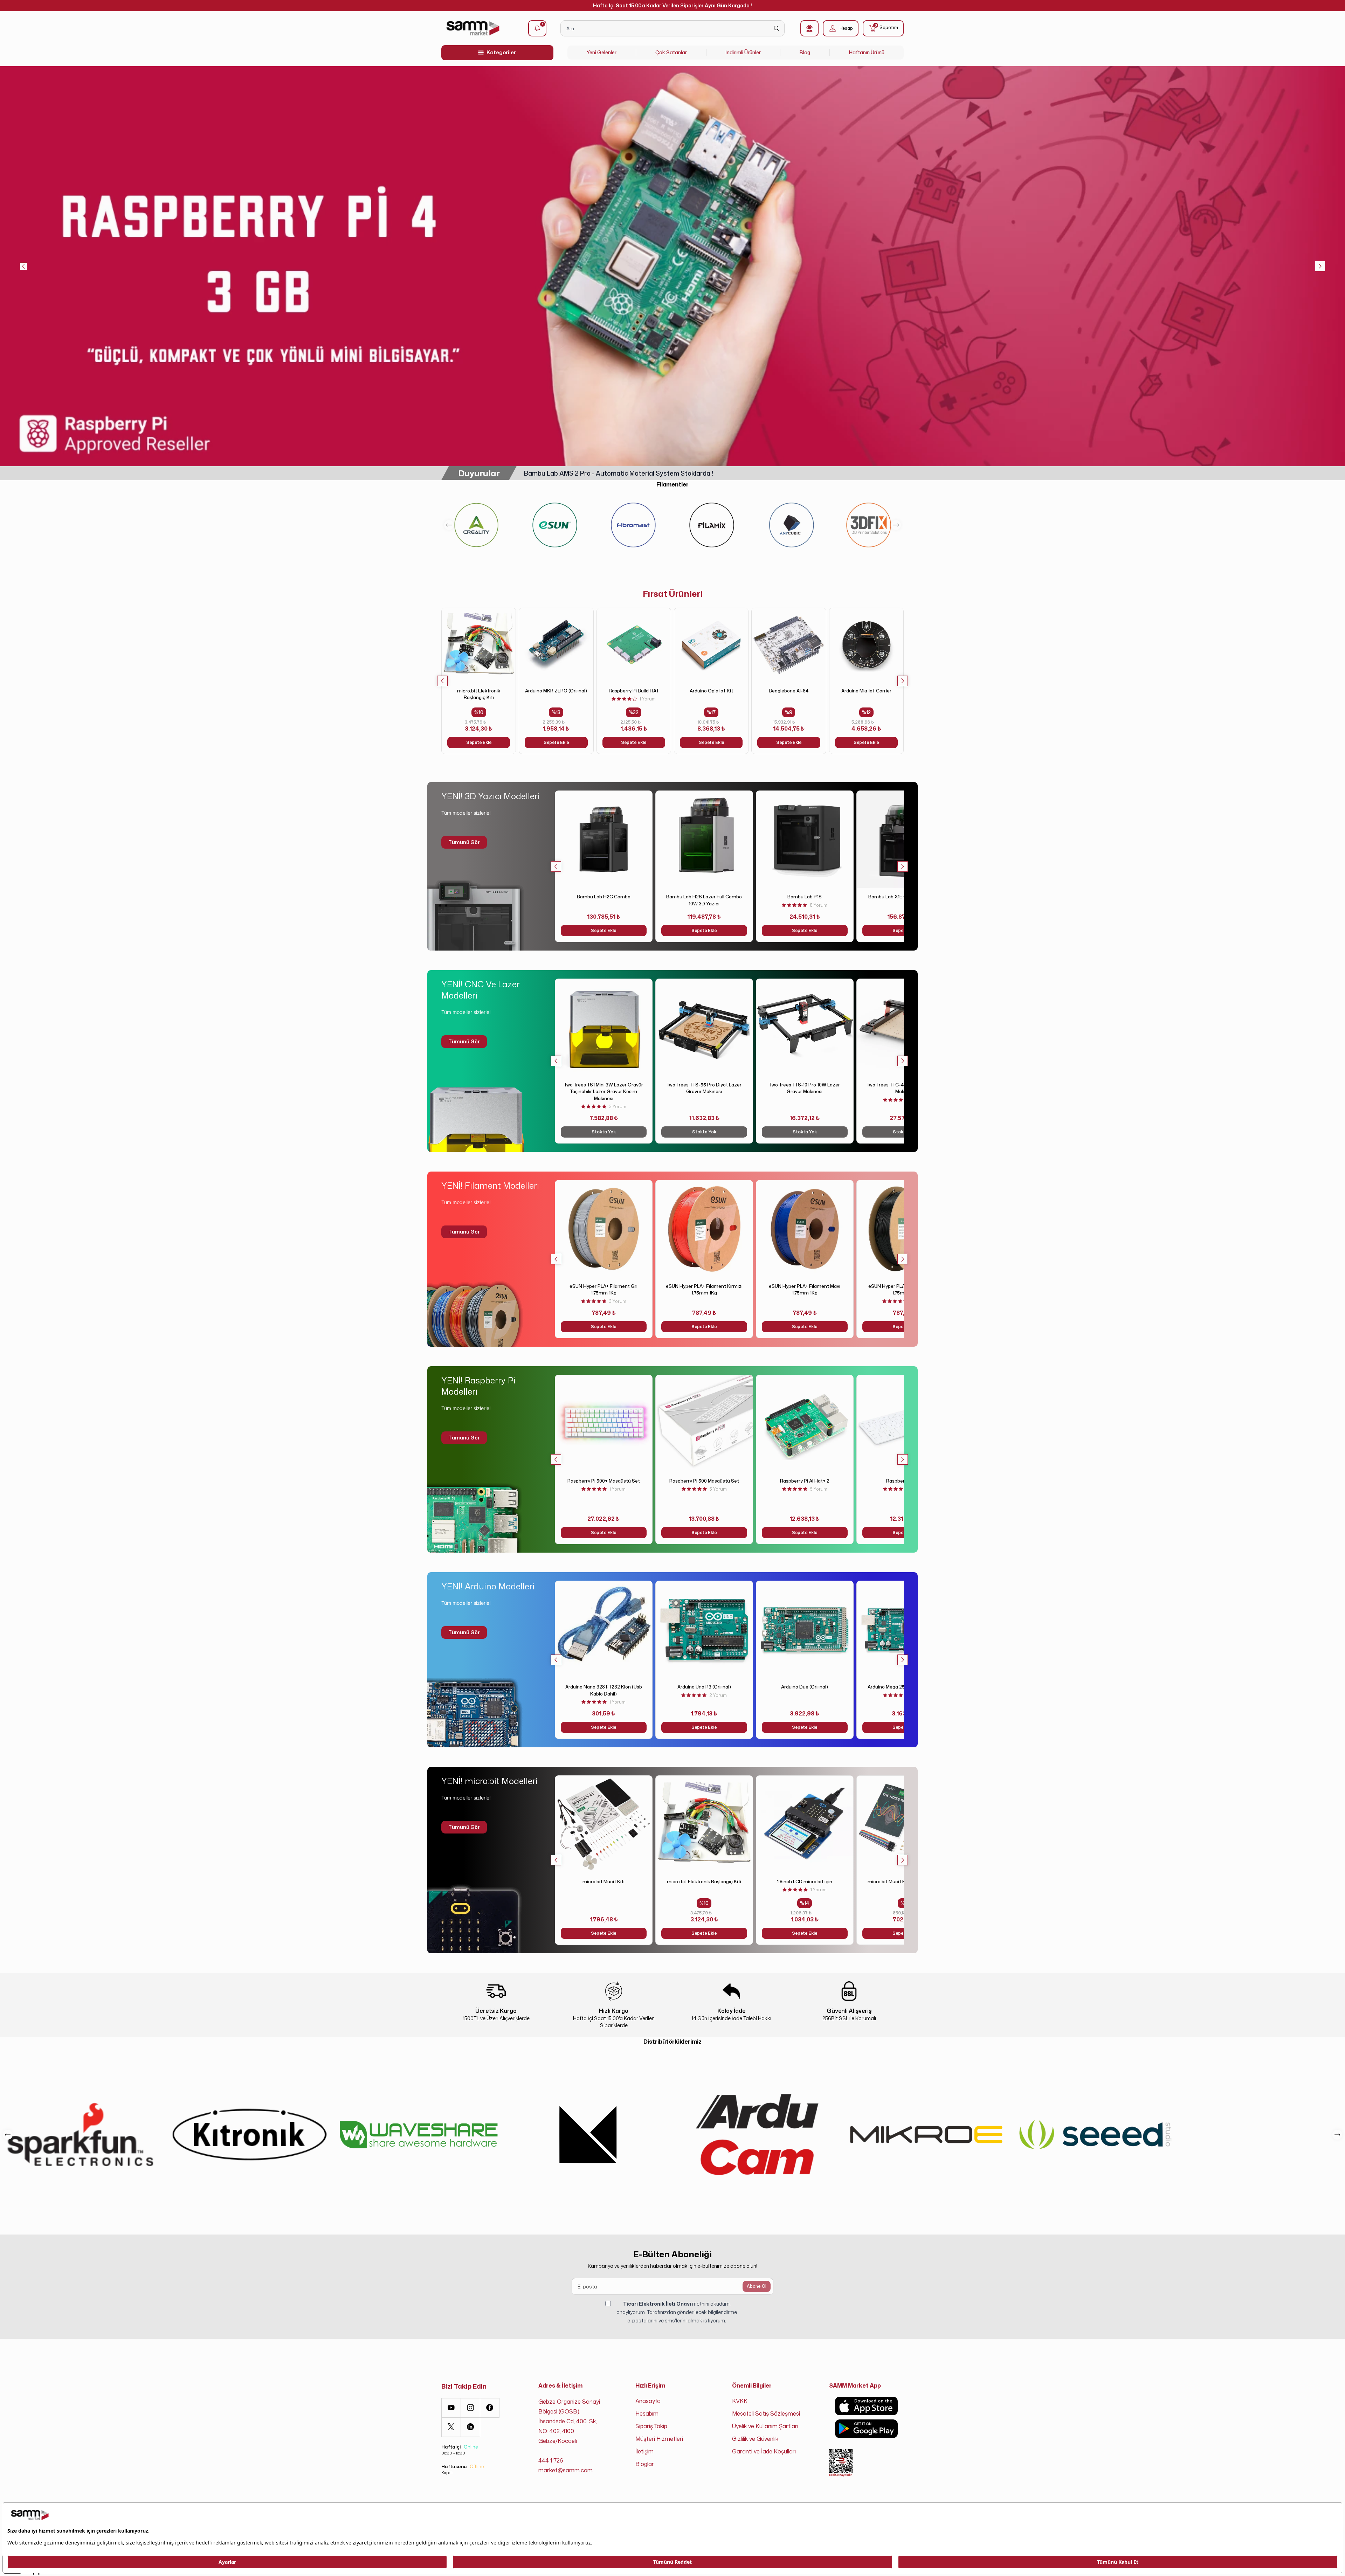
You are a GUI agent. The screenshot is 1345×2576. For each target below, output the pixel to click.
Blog (805, 52)
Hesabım (647, 2413)
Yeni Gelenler (602, 52)
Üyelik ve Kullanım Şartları (765, 2426)
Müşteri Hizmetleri (659, 2439)
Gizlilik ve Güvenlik (755, 2439)
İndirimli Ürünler (743, 52)
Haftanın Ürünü (867, 52)
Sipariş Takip (651, 2426)
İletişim (644, 2451)
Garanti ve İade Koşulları (764, 2451)
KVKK (740, 2401)
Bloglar (645, 2464)
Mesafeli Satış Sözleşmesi (766, 2413)
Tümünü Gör (464, 842)
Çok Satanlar (671, 52)
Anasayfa (648, 2401)
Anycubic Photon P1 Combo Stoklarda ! (583, 473)
